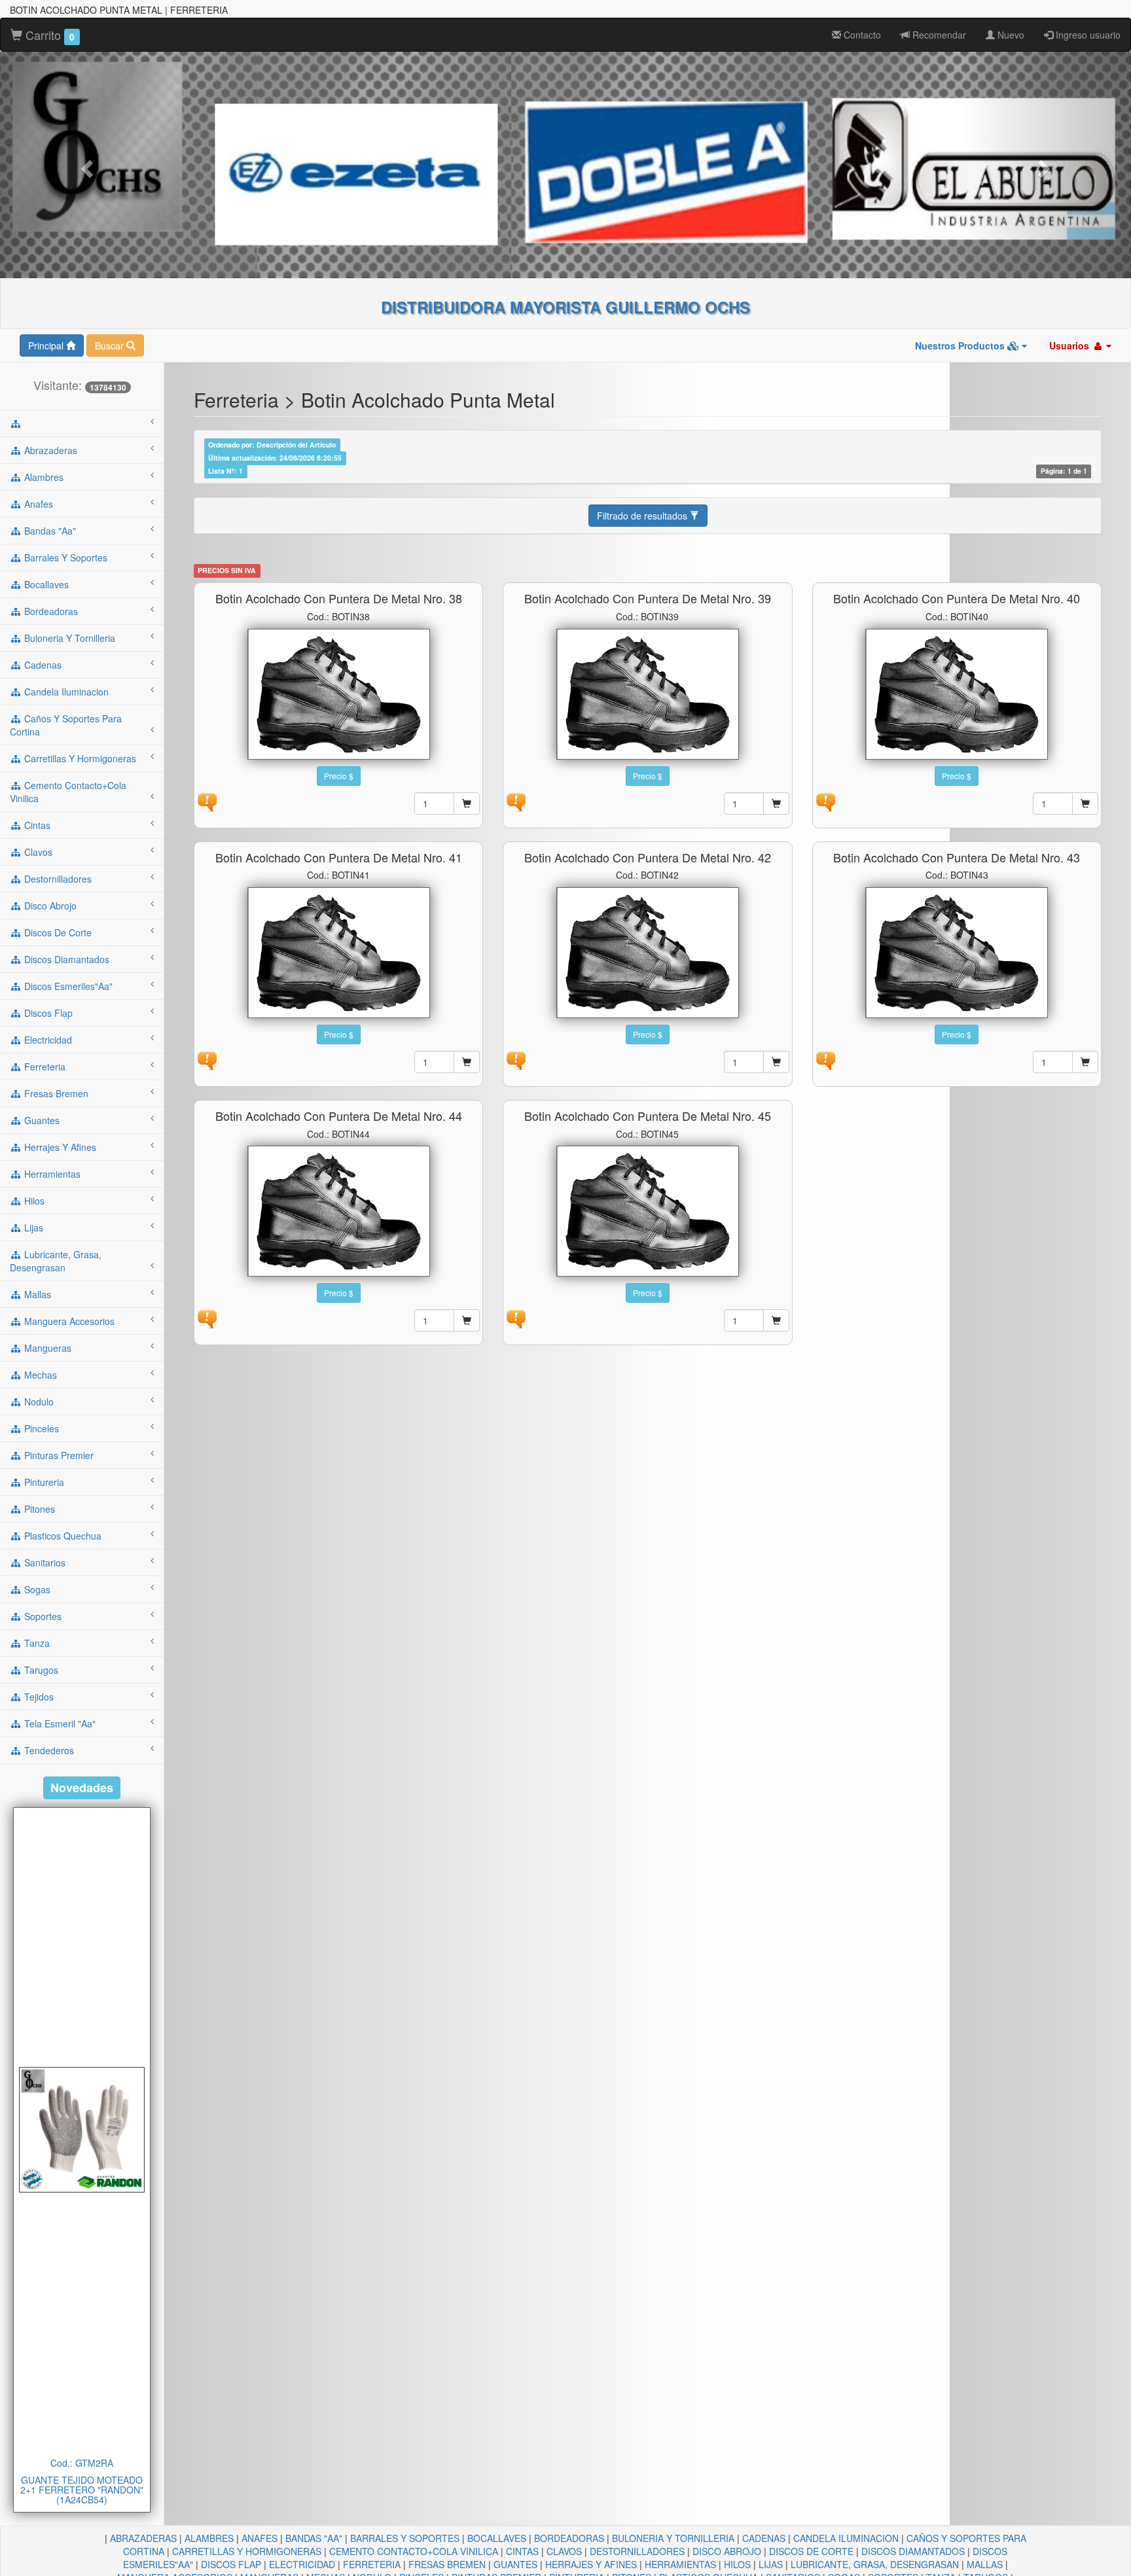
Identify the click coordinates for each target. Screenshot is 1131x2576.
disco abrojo (49, 906)
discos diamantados (65, 959)
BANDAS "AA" (314, 2538)
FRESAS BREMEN (447, 2564)
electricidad (47, 1040)
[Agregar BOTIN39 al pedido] (776, 803)
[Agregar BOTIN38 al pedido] (467, 803)
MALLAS (985, 2564)
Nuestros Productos (961, 345)
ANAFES (260, 2538)
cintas (36, 825)
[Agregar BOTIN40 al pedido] (1085, 803)
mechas (39, 1375)
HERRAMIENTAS (680, 2564)
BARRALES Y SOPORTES (405, 2538)
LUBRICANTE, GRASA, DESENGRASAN (875, 2564)
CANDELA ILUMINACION (846, 2538)
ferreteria (44, 1067)
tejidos (38, 1697)
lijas (32, 1227)
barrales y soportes (64, 557)
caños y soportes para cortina (66, 725)
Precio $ (339, 776)
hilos (33, 1201)
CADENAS (764, 2538)
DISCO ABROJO (727, 2551)
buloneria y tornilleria (68, 638)
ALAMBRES (209, 2538)
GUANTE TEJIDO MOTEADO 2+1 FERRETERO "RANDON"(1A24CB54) (82, 2490)
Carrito (48, 35)
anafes (37, 504)
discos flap (47, 1013)
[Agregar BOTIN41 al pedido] (467, 1062)
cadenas (42, 665)
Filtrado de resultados (643, 516)
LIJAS (771, 2564)
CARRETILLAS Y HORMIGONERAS (247, 2551)
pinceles (40, 1428)
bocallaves (45, 584)
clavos (37, 852)
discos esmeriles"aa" (67, 986)
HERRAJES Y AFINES (591, 2564)
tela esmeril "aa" (59, 1723)
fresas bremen (55, 1093)
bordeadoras (50, 611)
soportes (42, 1616)
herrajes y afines (59, 1147)
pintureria (43, 1482)
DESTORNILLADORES (637, 2551)
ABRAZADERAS (143, 2538)
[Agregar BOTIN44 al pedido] (467, 1320)
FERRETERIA (372, 2564)
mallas (36, 1294)
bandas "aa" (49, 531)
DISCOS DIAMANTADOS (913, 2551)
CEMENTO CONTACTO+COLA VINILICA (414, 2551)
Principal (47, 345)
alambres (43, 477)
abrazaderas (49, 450)
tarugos (40, 1670)
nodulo (38, 1402)
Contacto (861, 35)
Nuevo (1010, 35)
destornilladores (57, 879)
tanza (36, 1643)
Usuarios (1070, 345)
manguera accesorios (68, 1321)
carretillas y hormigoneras (79, 758)
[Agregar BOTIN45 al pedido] (776, 1320)
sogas (36, 1589)
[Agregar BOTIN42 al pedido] (776, 1062)
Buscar (111, 345)
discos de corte (57, 932)
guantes (41, 1120)
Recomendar (938, 35)
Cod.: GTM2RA (82, 2463)
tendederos (48, 1750)
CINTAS (522, 2551)
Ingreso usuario (1087, 35)
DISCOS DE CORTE (811, 2551)
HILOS (737, 2564)
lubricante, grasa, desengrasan (56, 1261)
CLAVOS (564, 2551)
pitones (38, 1509)
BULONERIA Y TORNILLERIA (673, 2538)
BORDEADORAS (569, 2538)
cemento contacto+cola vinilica (68, 792)
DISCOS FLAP (231, 2564)
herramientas (51, 1174)
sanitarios (44, 1562)
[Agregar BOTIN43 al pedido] (1085, 1062)
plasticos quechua (62, 1536)
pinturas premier (58, 1455)
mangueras (46, 1348)
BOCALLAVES (497, 2538)
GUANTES (515, 2564)
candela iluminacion (65, 692)
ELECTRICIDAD (302, 2564)
